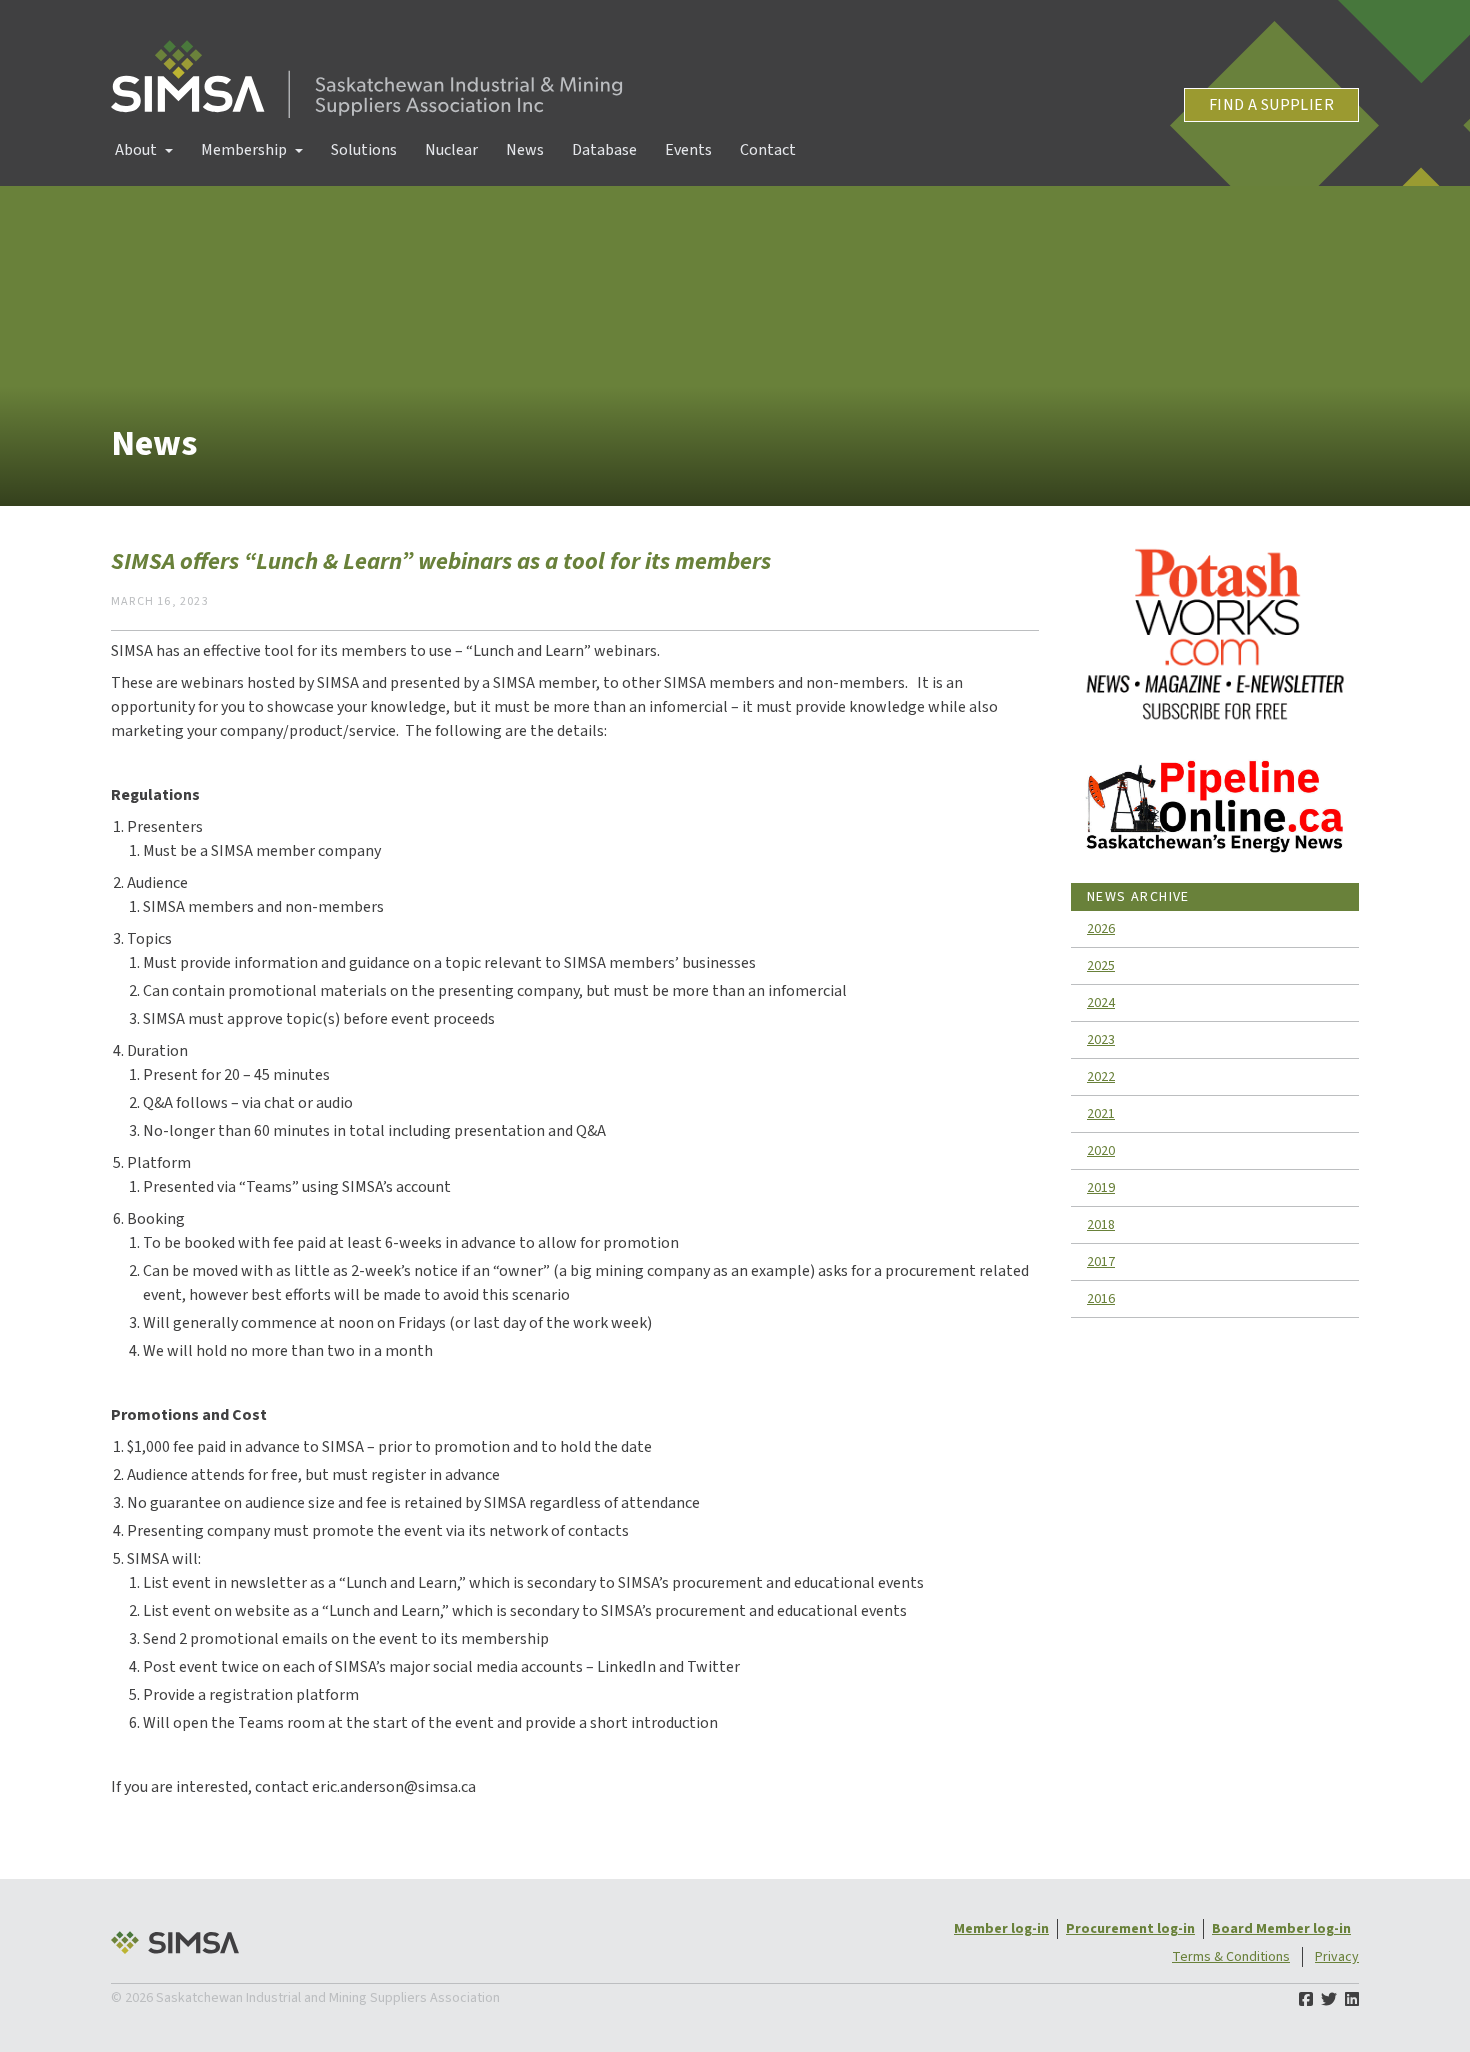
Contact (768, 150)
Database (604, 150)
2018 (1101, 1225)
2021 (1101, 1114)
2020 (1101, 1151)
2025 (1101, 966)
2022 (1101, 1077)
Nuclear (451, 150)
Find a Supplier (1271, 105)
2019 (1101, 1188)
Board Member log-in (1281, 1929)
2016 (1101, 1299)
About (136, 150)
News (525, 150)
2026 (1101, 929)
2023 (1101, 1040)
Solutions (364, 150)
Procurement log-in (1130, 1929)
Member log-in (1001, 1929)
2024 (1101, 1003)
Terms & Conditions (1231, 1957)
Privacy (1337, 1957)
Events (688, 150)
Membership (244, 150)
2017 (1101, 1262)
